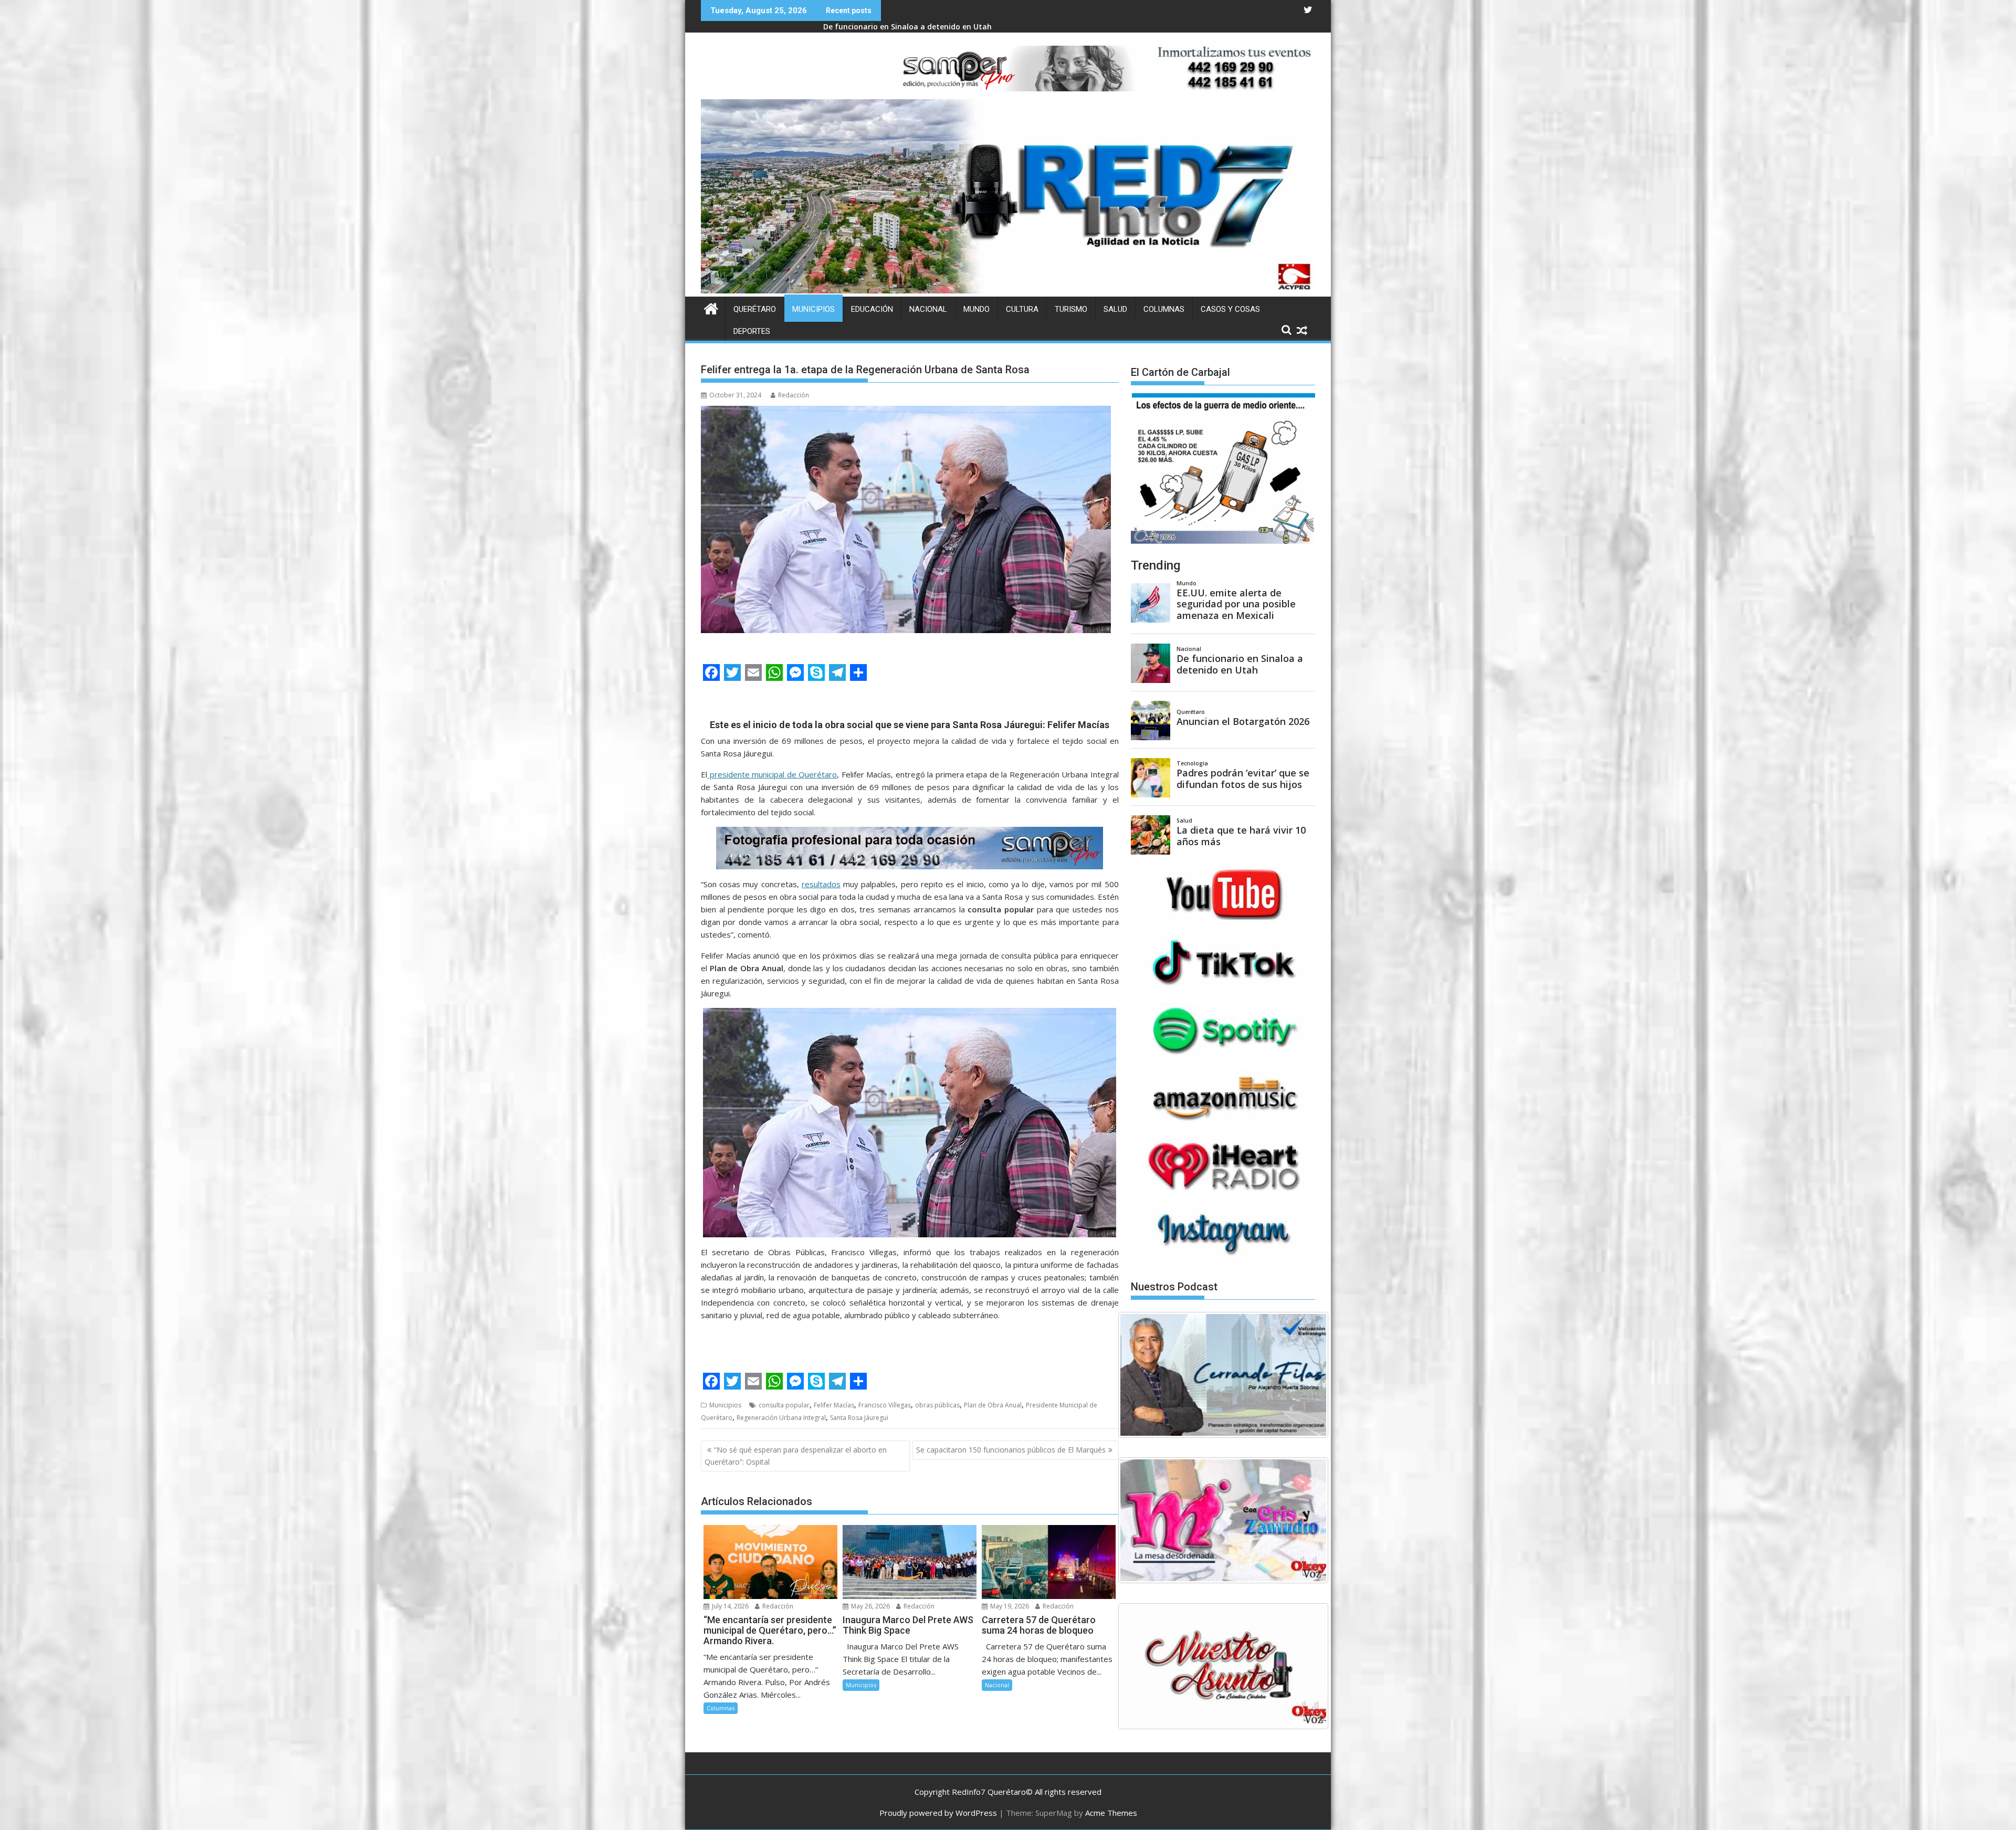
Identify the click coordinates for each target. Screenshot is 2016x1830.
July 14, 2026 (729, 1606)
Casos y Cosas (1230, 309)
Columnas (1164, 309)
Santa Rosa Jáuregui (859, 1418)
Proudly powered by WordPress (938, 1813)
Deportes (752, 331)
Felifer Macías (834, 1405)
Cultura (1022, 309)
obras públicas (937, 1405)
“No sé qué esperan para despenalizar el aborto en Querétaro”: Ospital (796, 1455)
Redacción (794, 395)
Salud (1115, 309)
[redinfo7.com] (1008, 290)
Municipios (813, 309)
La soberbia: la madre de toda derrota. (895, 27)
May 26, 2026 (870, 1606)
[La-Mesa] (1223, 1520)
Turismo (1071, 309)
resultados (821, 884)
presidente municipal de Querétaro (772, 774)
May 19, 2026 (1009, 1606)
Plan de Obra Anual (993, 1405)
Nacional (928, 309)
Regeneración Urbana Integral (781, 1418)
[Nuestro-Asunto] (1223, 1666)
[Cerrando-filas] (1223, 1375)
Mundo (976, 309)
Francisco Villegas (885, 1405)
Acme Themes (1111, 1813)
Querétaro (755, 309)
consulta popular (784, 1405)
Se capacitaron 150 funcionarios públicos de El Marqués (1011, 1450)
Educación (872, 309)
